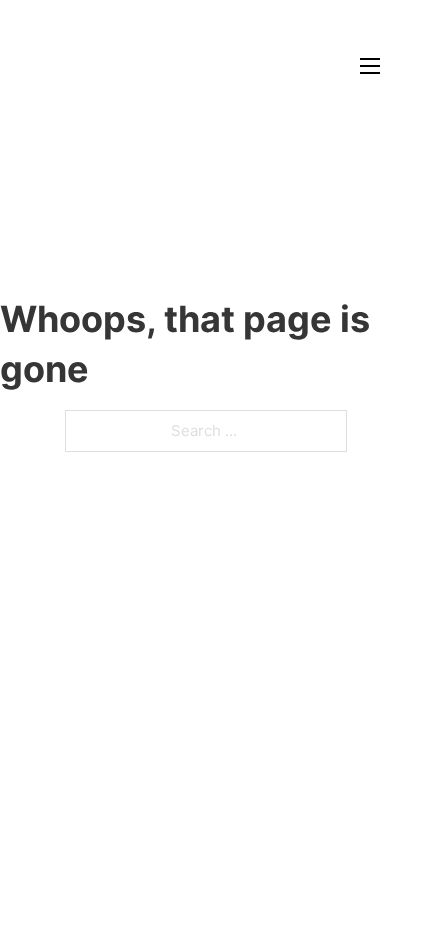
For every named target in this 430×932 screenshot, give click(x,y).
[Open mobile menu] (370, 66)
